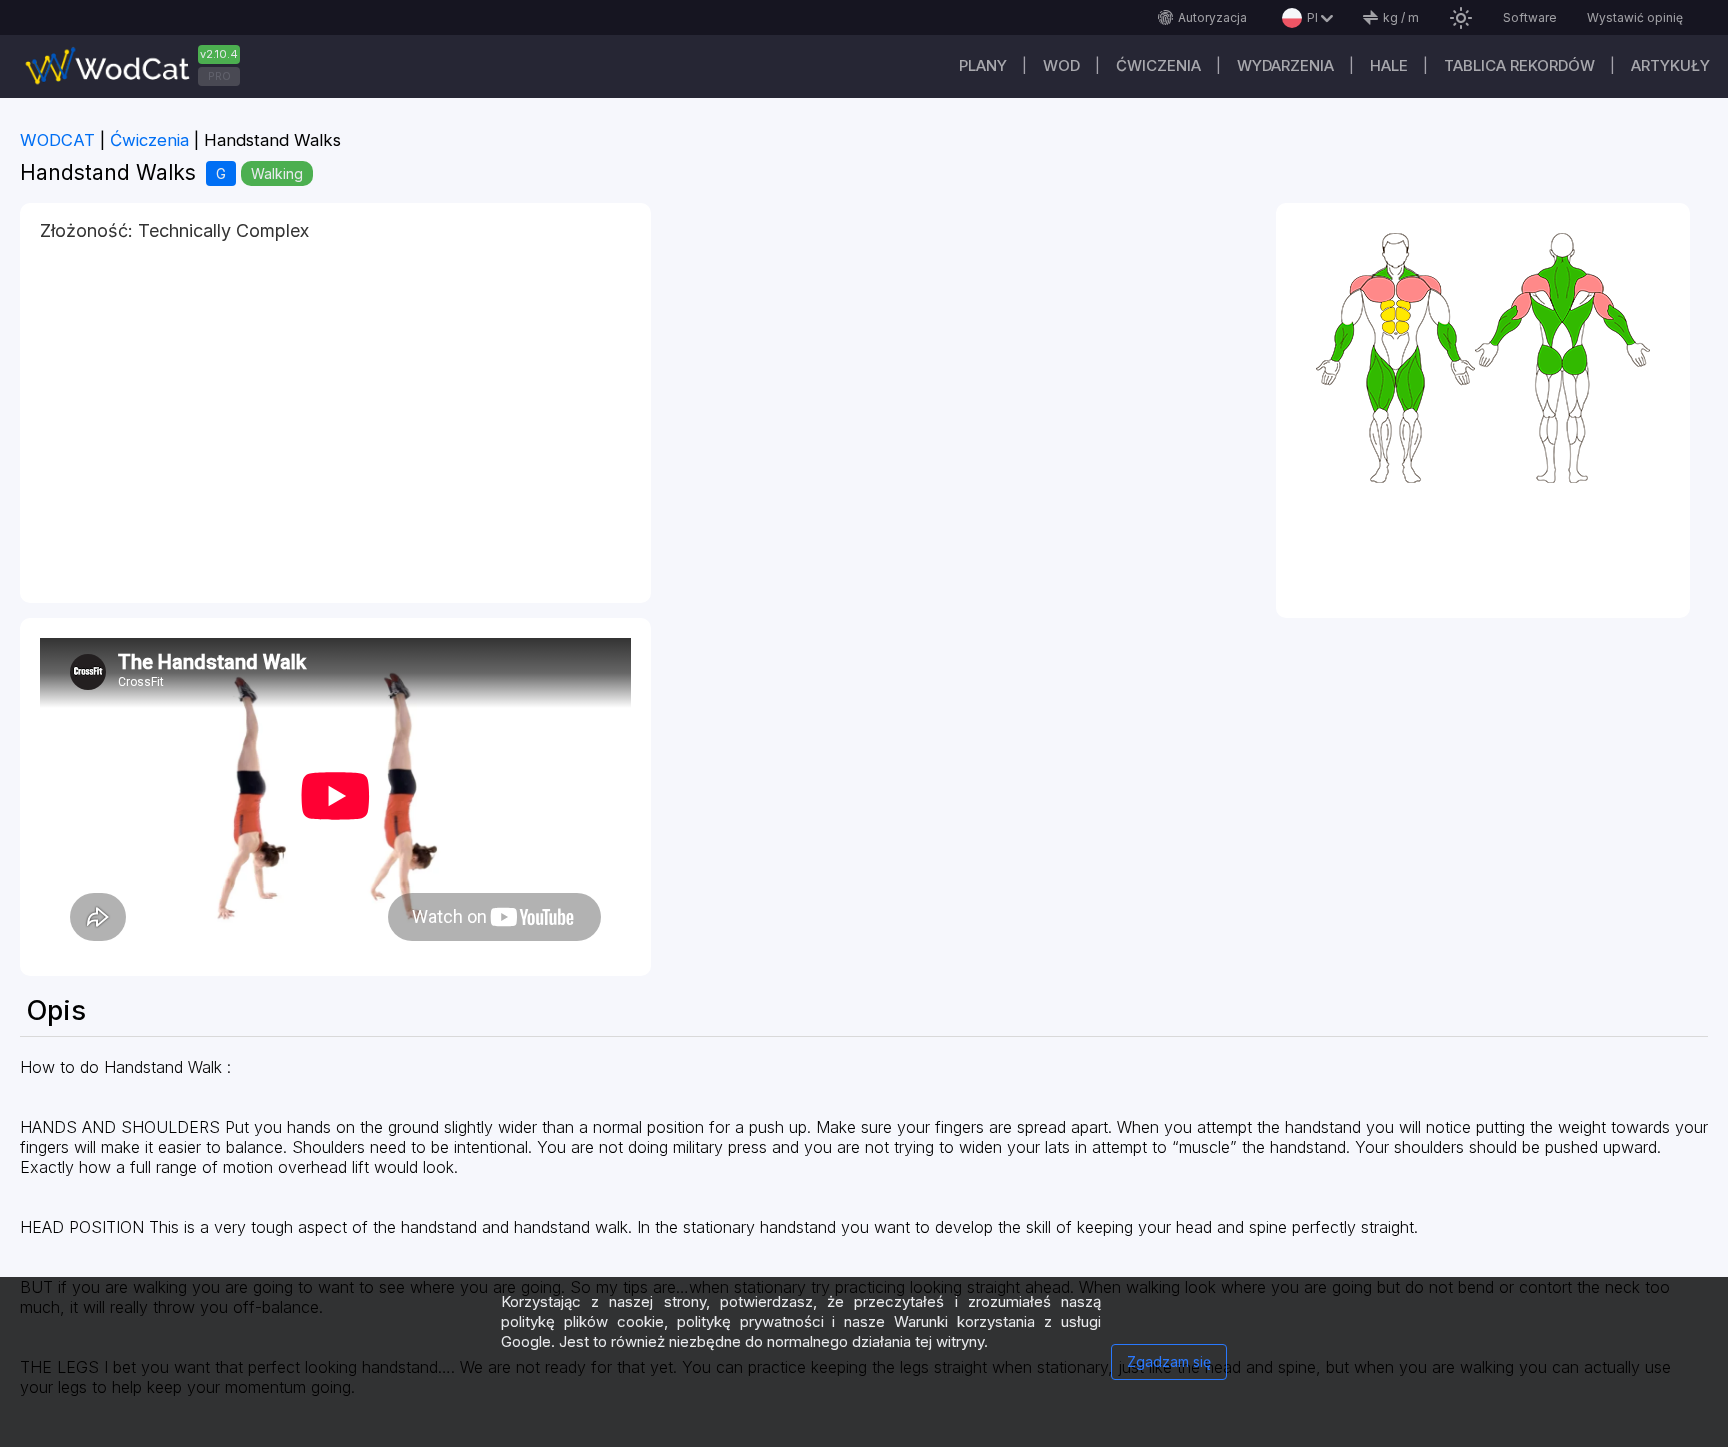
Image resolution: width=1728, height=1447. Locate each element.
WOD (1061, 65)
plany (983, 65)
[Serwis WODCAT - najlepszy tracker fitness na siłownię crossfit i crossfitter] (140, 66)
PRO (219, 76)
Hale (1389, 65)
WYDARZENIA (1285, 65)
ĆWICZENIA (1158, 65)
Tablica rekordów (1519, 65)
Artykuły (1670, 65)
